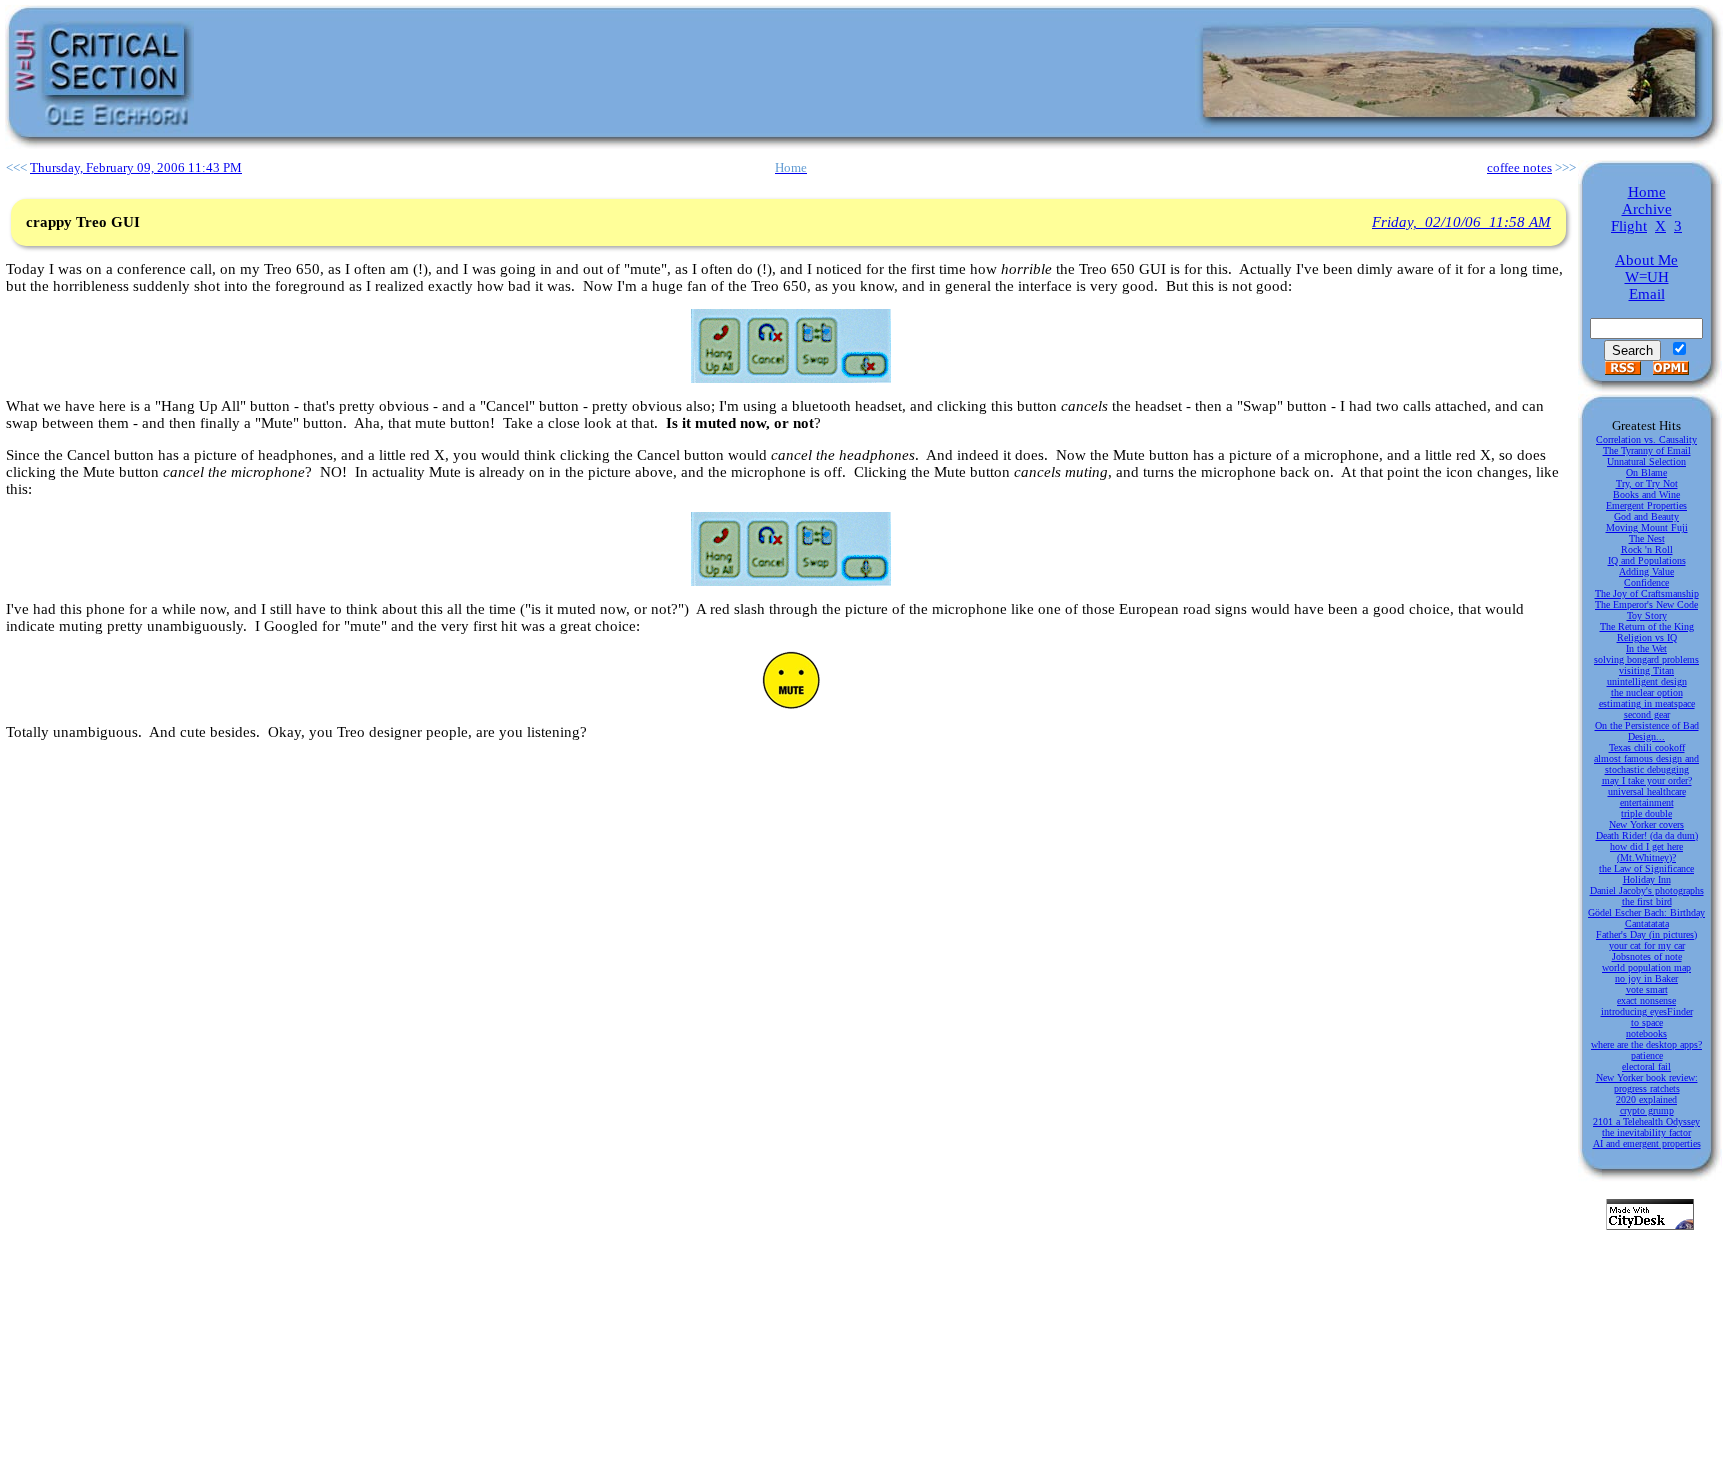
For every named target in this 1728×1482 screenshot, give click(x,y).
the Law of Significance (1646, 868)
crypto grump (1647, 1110)
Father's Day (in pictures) (1646, 934)
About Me (1646, 260)
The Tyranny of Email (1647, 450)
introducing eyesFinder (1647, 1011)
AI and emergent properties (1647, 1143)
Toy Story (1647, 615)
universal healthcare (1647, 791)
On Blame (1646, 472)
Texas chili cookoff (1647, 747)
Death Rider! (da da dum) (1647, 835)
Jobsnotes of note (1647, 956)
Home (1647, 192)
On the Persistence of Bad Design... (1647, 731)
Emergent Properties (1646, 505)
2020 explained (1646, 1099)
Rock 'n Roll (1647, 549)
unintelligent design (1647, 681)
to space (1647, 1022)
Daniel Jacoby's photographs (1647, 890)
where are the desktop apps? (1646, 1044)
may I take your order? (1647, 780)
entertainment (1647, 802)
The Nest (1647, 538)
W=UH (1647, 277)
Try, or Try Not (1647, 483)
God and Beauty (1646, 516)
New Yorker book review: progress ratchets (1647, 1083)
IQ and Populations (1647, 560)
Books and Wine (1646, 494)
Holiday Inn (1647, 879)
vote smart (1647, 989)
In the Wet (1646, 648)
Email (1647, 294)
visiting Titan (1646, 670)
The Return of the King (1647, 626)
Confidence (1646, 582)
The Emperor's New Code (1646, 604)
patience (1647, 1055)
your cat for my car (1647, 945)
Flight (1629, 226)
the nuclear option (1647, 692)
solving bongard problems (1646, 659)
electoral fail (1646, 1066)
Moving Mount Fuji (1647, 527)
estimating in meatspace (1647, 703)
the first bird (1647, 901)
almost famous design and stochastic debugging (1646, 764)
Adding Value (1646, 571)
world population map (1646, 967)
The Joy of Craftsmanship (1647, 593)
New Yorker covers (1646, 824)
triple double (1646, 813)
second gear (1647, 714)
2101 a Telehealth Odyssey (1646, 1121)
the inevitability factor (1646, 1132)
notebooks (1646, 1033)
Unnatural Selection (1646, 461)
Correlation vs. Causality (1646, 439)
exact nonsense (1646, 1000)
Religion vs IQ (1647, 637)
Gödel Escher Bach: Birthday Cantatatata (1646, 918)
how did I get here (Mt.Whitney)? (1646, 852)
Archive (1647, 209)
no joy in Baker (1646, 978)
